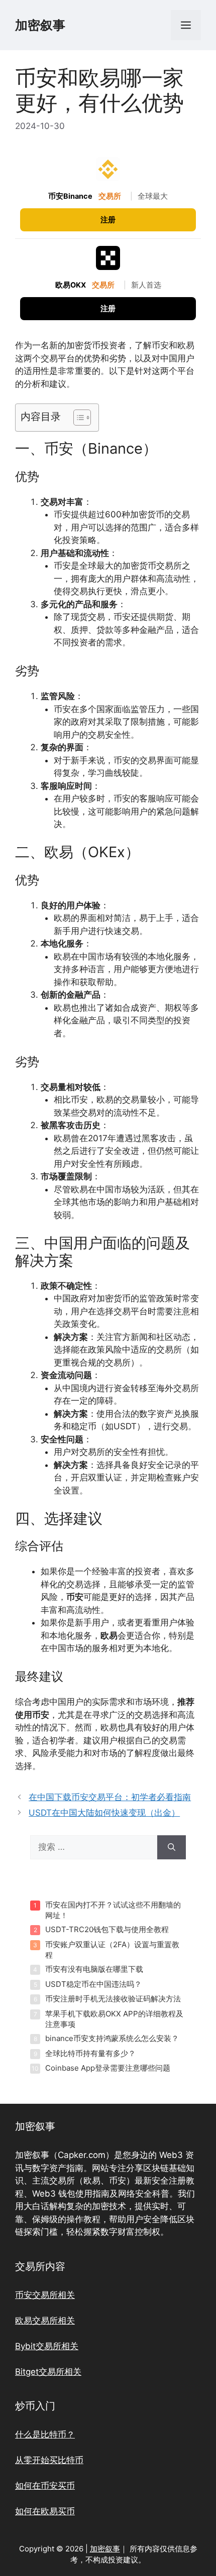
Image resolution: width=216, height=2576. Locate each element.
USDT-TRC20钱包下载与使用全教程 (107, 1929)
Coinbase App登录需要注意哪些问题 (108, 2068)
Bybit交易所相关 (47, 2346)
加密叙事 (40, 25)
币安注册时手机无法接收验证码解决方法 (113, 1999)
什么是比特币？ (45, 2434)
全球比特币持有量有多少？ (90, 2053)
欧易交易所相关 (45, 2321)
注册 (108, 220)
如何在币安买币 (45, 2486)
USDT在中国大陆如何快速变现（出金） (104, 1813)
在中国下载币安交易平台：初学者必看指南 (110, 1797)
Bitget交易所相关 (48, 2372)
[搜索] (172, 1847)
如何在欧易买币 (45, 2511)
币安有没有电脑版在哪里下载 (94, 1969)
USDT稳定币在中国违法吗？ (93, 1984)
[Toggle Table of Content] (77, 418)
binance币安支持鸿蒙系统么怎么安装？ (112, 2038)
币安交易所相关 (45, 2295)
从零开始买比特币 (49, 2460)
